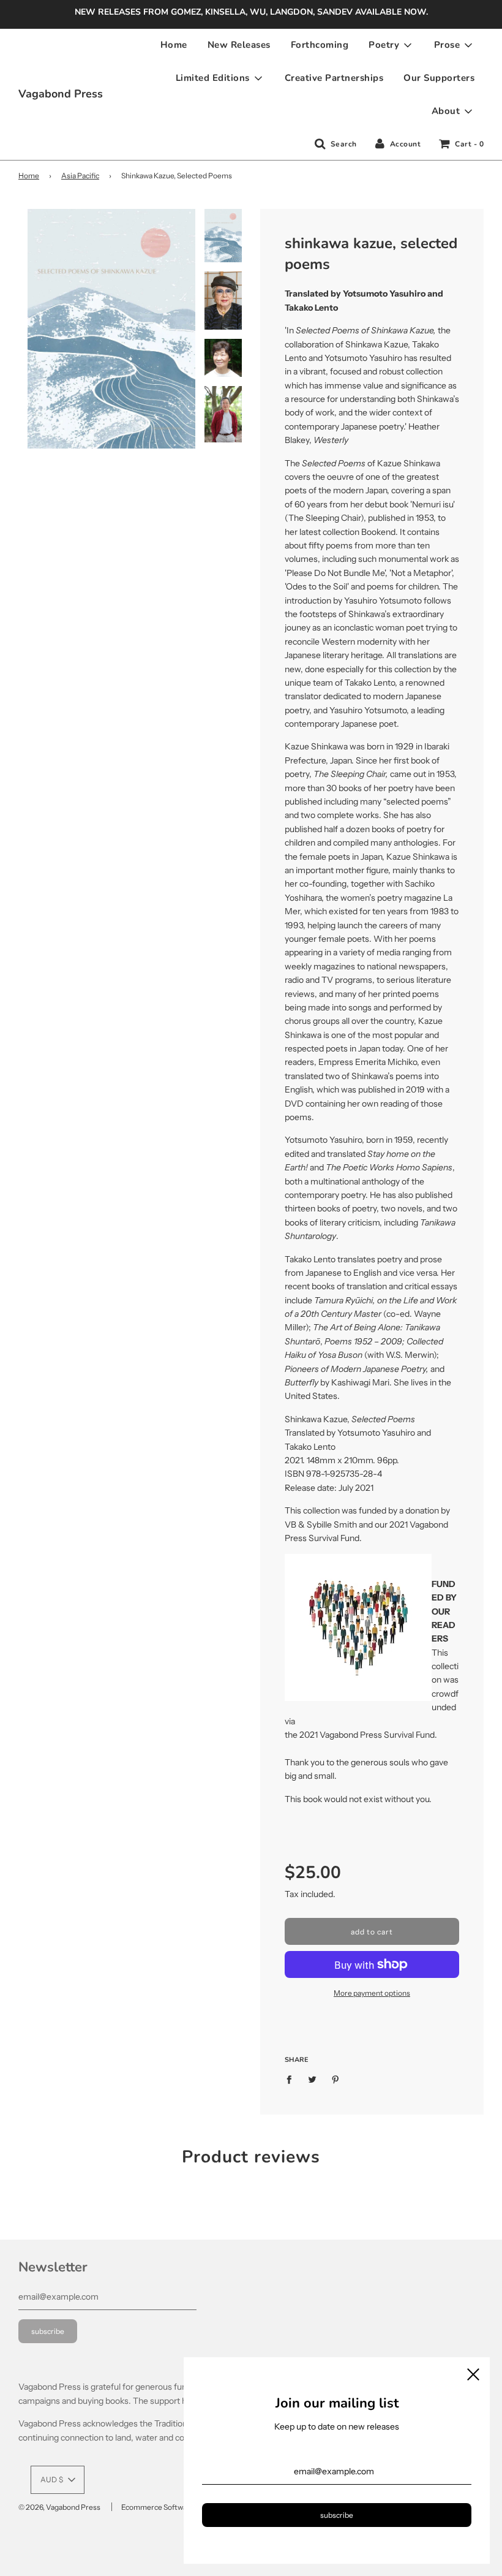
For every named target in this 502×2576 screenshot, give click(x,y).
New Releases (239, 45)
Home (174, 45)
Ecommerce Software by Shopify (175, 2507)
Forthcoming (320, 45)
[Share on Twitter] (313, 2079)
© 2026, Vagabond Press (59, 2507)
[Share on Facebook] (292, 2079)
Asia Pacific (80, 176)
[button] (58, 2480)
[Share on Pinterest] (336, 2079)
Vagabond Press (61, 94)
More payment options (372, 1993)
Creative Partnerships (334, 78)
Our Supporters (439, 78)
